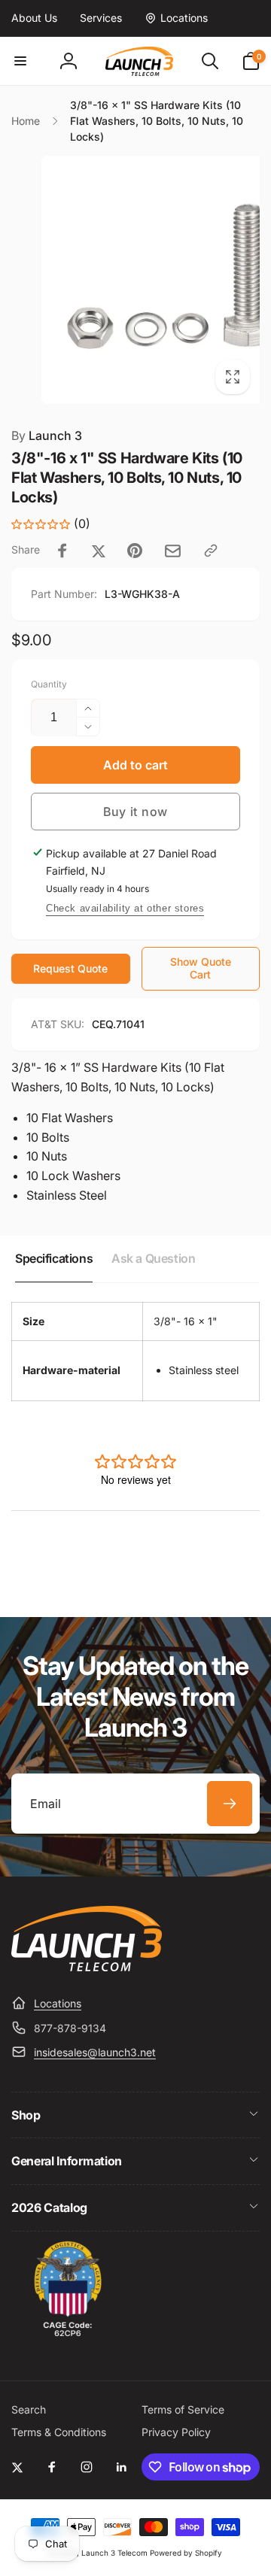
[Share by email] (173, 551)
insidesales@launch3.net (95, 2052)
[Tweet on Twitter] (99, 551)
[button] (20, 61)
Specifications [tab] (54, 1258)
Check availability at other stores (125, 908)
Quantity (49, 684)
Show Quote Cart (201, 968)
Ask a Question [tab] (153, 1258)
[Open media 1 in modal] (135, 280)
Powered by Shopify (186, 2553)
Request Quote (70, 968)
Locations (58, 2003)
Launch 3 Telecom (114, 2553)
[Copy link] (211, 551)
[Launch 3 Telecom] (87, 1967)
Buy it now (135, 812)
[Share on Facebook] (62, 551)
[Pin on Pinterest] (135, 551)
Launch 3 (47, 435)
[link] (34, 18)
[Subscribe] (230, 1804)
